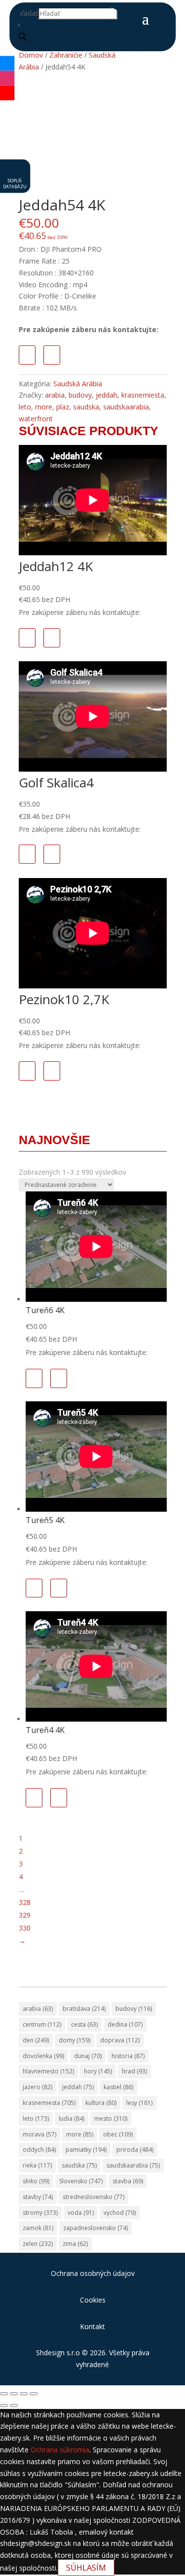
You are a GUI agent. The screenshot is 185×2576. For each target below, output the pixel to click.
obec (118, 2134)
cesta (84, 2024)
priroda (135, 2150)
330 (25, 1928)
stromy (40, 2213)
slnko (36, 2181)
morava (39, 2134)
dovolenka (43, 2056)
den (36, 2040)
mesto (111, 2118)
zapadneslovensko (95, 2228)
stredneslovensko (93, 2197)
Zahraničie (66, 55)
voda (81, 2213)
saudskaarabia (126, 407)
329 (25, 1915)
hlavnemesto (48, 2071)
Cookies (93, 2300)
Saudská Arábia (78, 384)
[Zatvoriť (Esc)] (34, 2394)
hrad (134, 2071)
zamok (38, 2228)
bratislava (84, 2009)
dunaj (88, 2056)
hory (98, 2071)
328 (25, 1902)
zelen (38, 2244)
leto (25, 407)
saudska (86, 407)
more (44, 407)
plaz (63, 407)
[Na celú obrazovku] (14, 2394)
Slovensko (81, 2181)
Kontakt (92, 2326)
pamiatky (86, 2150)
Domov (31, 55)
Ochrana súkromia (60, 2450)
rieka (37, 2165)
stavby (38, 2197)
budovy (80, 395)
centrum (42, 2024)
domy (74, 2040)
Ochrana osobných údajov (93, 2273)
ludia (72, 2118)
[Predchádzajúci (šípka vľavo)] (4, 2406)
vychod (120, 2213)
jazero (37, 2087)
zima (75, 2244)
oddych (39, 2150)
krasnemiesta (143, 395)
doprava (120, 2040)
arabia (55, 395)
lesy (139, 2103)
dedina (125, 2024)
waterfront (36, 419)
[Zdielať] (24, 2394)
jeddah (107, 395)
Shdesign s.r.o (58, 2353)
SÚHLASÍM (86, 2568)
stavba (128, 2181)
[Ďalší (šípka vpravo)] (14, 2406)
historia (128, 2056)
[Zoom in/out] (4, 2394)
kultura (101, 2103)
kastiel (118, 2087)
